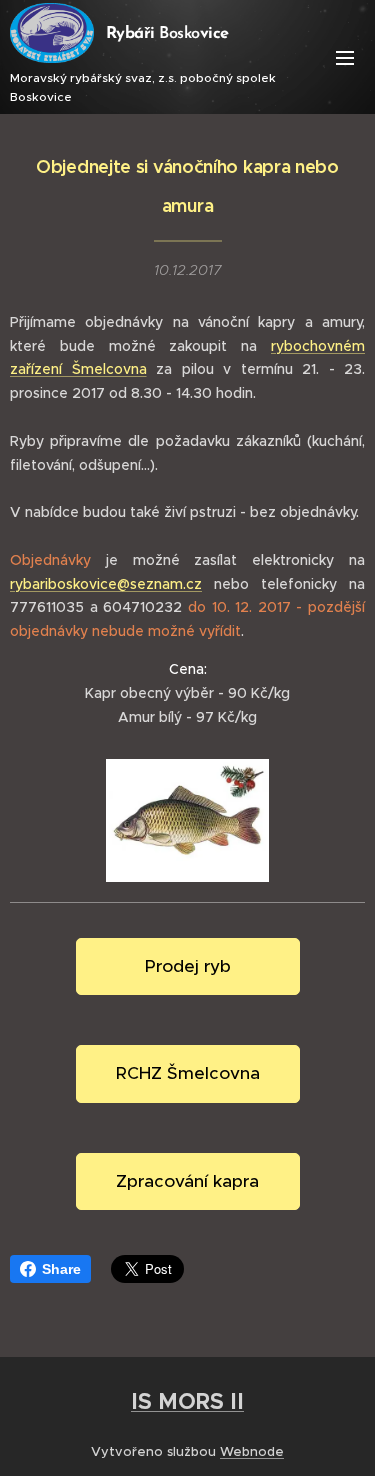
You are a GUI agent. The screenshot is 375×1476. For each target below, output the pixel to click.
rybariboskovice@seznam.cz (106, 584)
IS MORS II (187, 1401)
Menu (345, 57)
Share (61, 1269)
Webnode (252, 1451)
